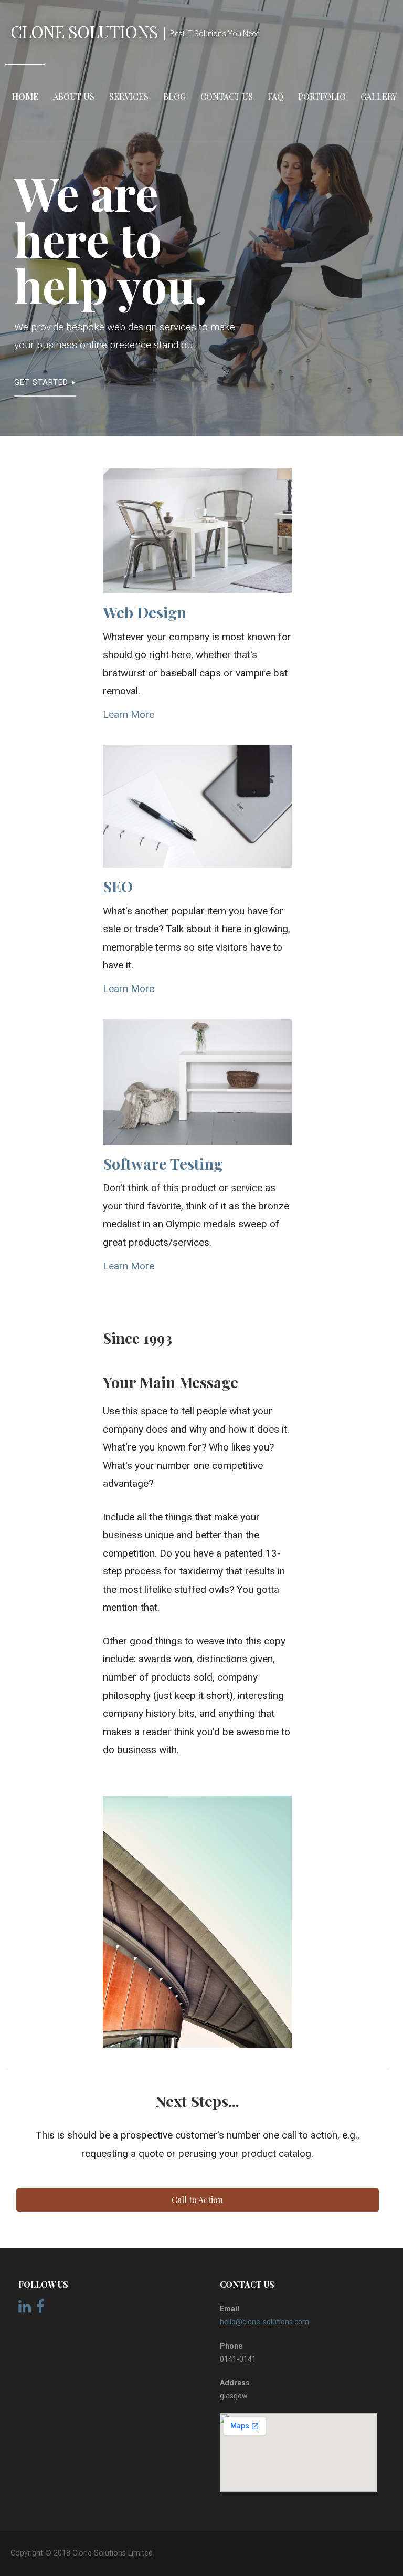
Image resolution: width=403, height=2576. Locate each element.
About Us (74, 96)
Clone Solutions (84, 31)
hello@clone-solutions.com (264, 2322)
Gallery (379, 96)
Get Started (41, 382)
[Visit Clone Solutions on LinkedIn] (25, 2309)
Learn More (129, 715)
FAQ (275, 96)
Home (25, 96)
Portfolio (322, 96)
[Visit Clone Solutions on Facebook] (40, 2309)
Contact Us (227, 96)
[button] (198, 2200)
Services (129, 96)
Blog (174, 96)
